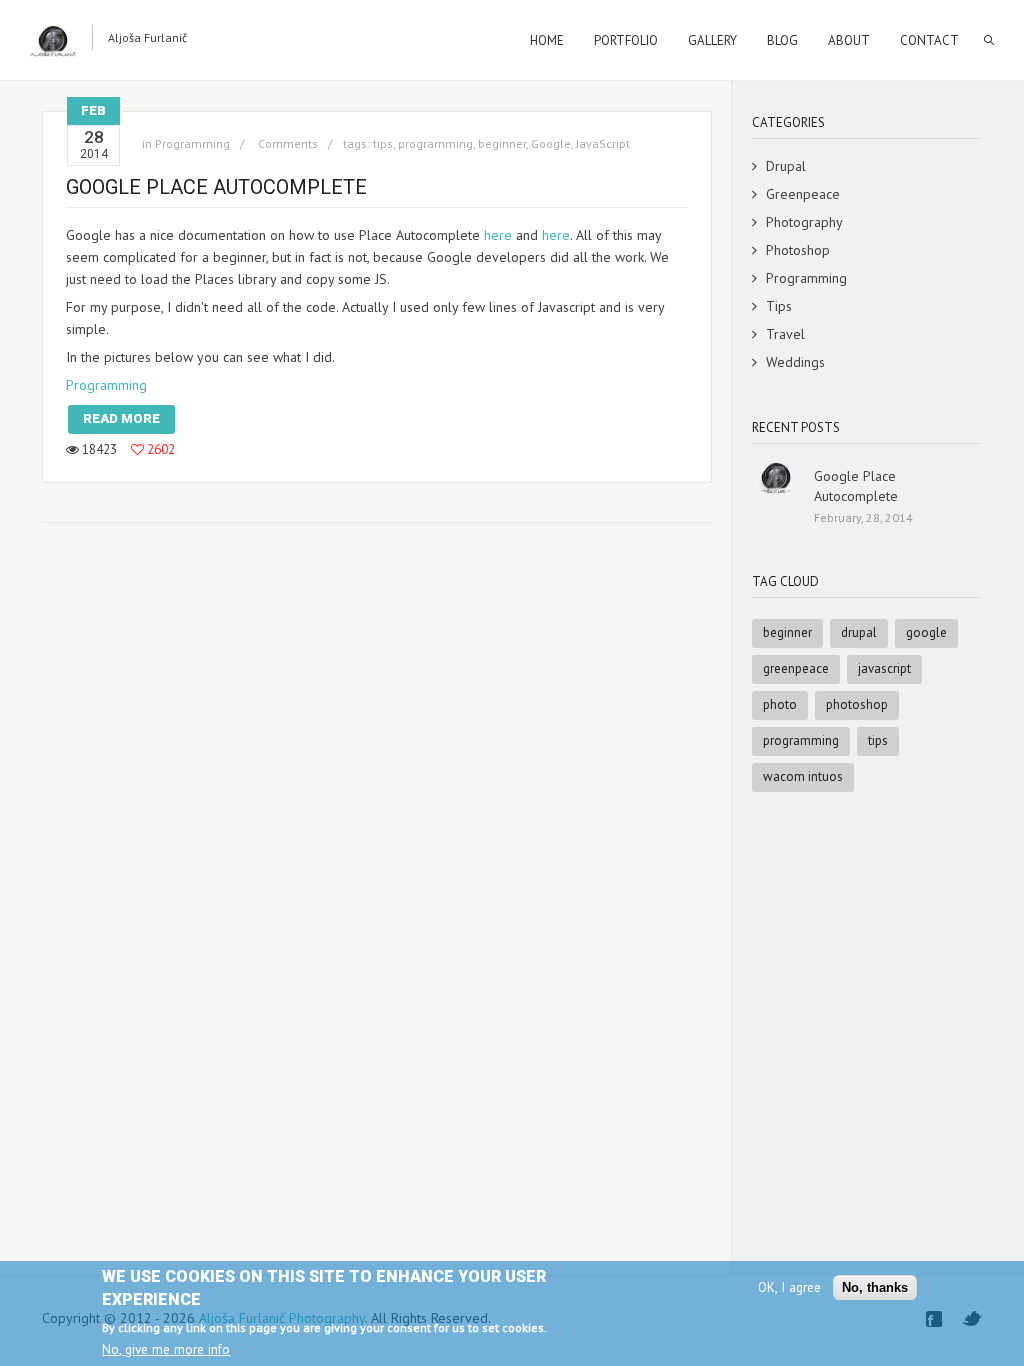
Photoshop (798, 250)
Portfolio (626, 40)
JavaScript (603, 143)
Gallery (712, 40)
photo (780, 704)
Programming (106, 385)
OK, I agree (789, 1287)
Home (547, 40)
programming (435, 143)
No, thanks (875, 1287)
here (498, 235)
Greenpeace (803, 194)
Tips (779, 306)
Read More (121, 418)
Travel (785, 334)
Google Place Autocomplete (216, 187)
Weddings (795, 362)
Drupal (786, 166)
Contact (929, 40)
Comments (286, 143)
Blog (782, 40)
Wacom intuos (803, 776)
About (849, 40)
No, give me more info (166, 1349)
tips (383, 143)
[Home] (53, 41)
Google (551, 143)
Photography (804, 222)
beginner (502, 143)
